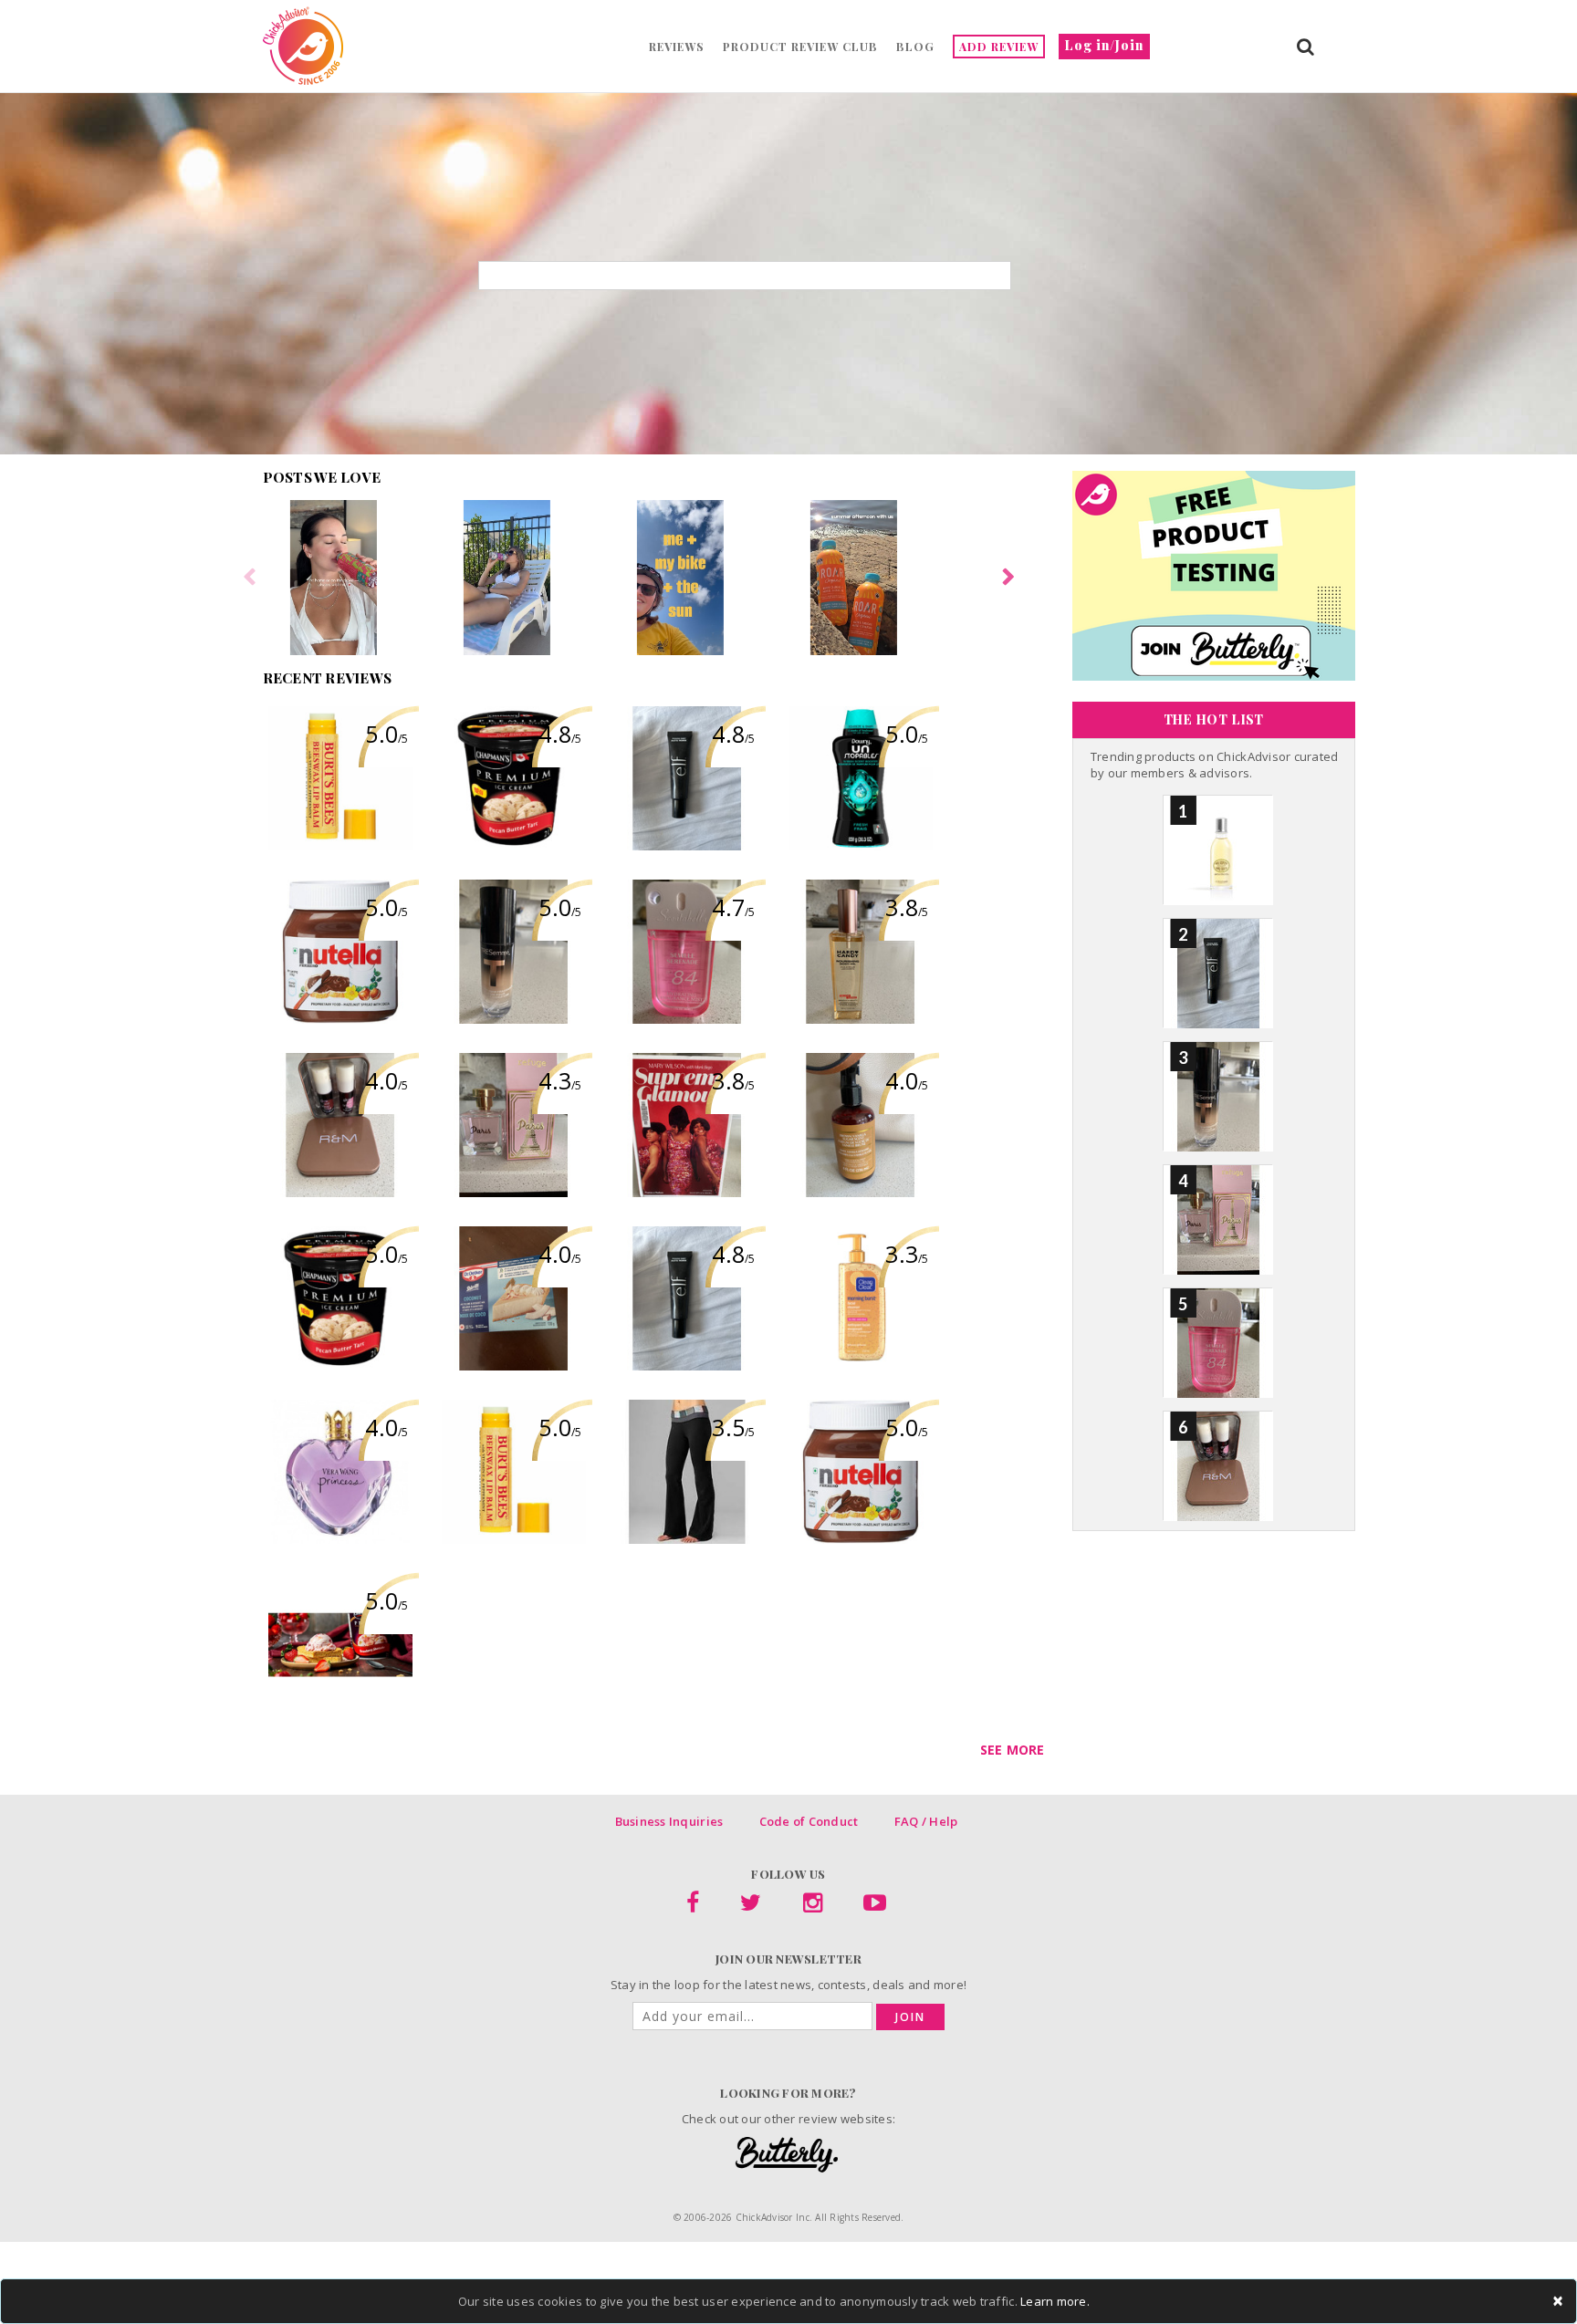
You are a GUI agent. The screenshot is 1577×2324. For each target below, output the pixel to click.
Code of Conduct (809, 1821)
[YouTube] (875, 1906)
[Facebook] (693, 1906)
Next (1008, 578)
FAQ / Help (926, 1821)
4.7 (733, 907)
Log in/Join (1104, 45)
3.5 (733, 1427)
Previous (249, 578)
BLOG (915, 47)
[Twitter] (751, 1906)
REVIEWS (677, 47)
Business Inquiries (669, 1821)
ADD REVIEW (999, 47)
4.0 (386, 1080)
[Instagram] (813, 1906)
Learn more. (1055, 2301)
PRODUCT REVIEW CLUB (800, 47)
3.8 (907, 907)
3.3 (907, 1254)
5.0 (386, 734)
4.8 (560, 734)
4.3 (560, 1080)
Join (910, 2017)
